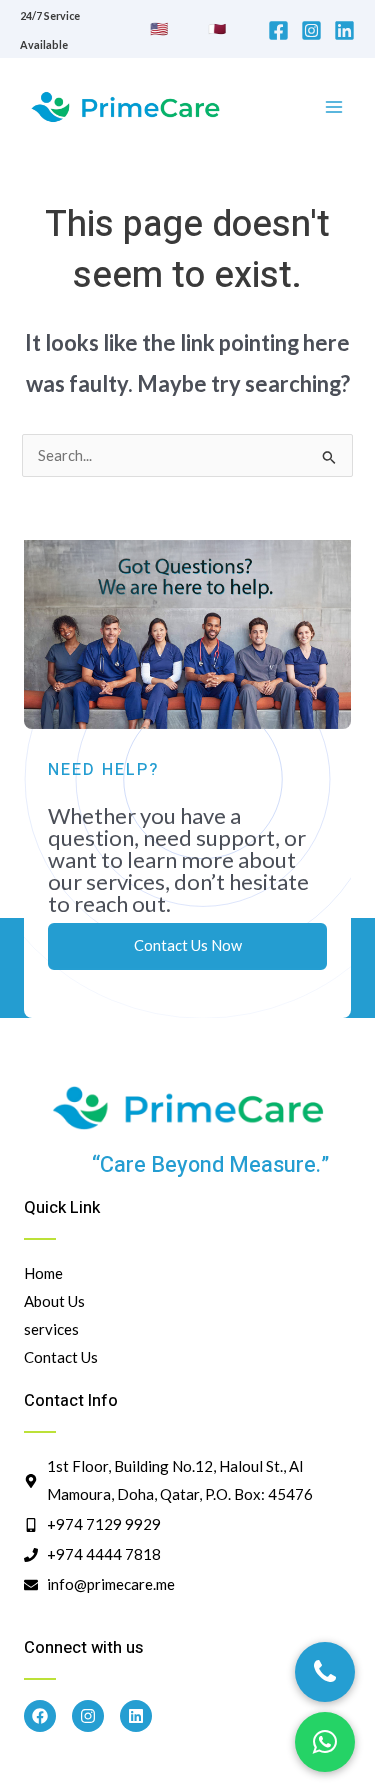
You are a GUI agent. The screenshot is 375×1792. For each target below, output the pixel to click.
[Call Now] (325, 1672)
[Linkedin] (344, 30)
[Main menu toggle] (334, 107)
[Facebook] (278, 30)
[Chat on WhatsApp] (325, 1742)
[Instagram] (311, 30)
